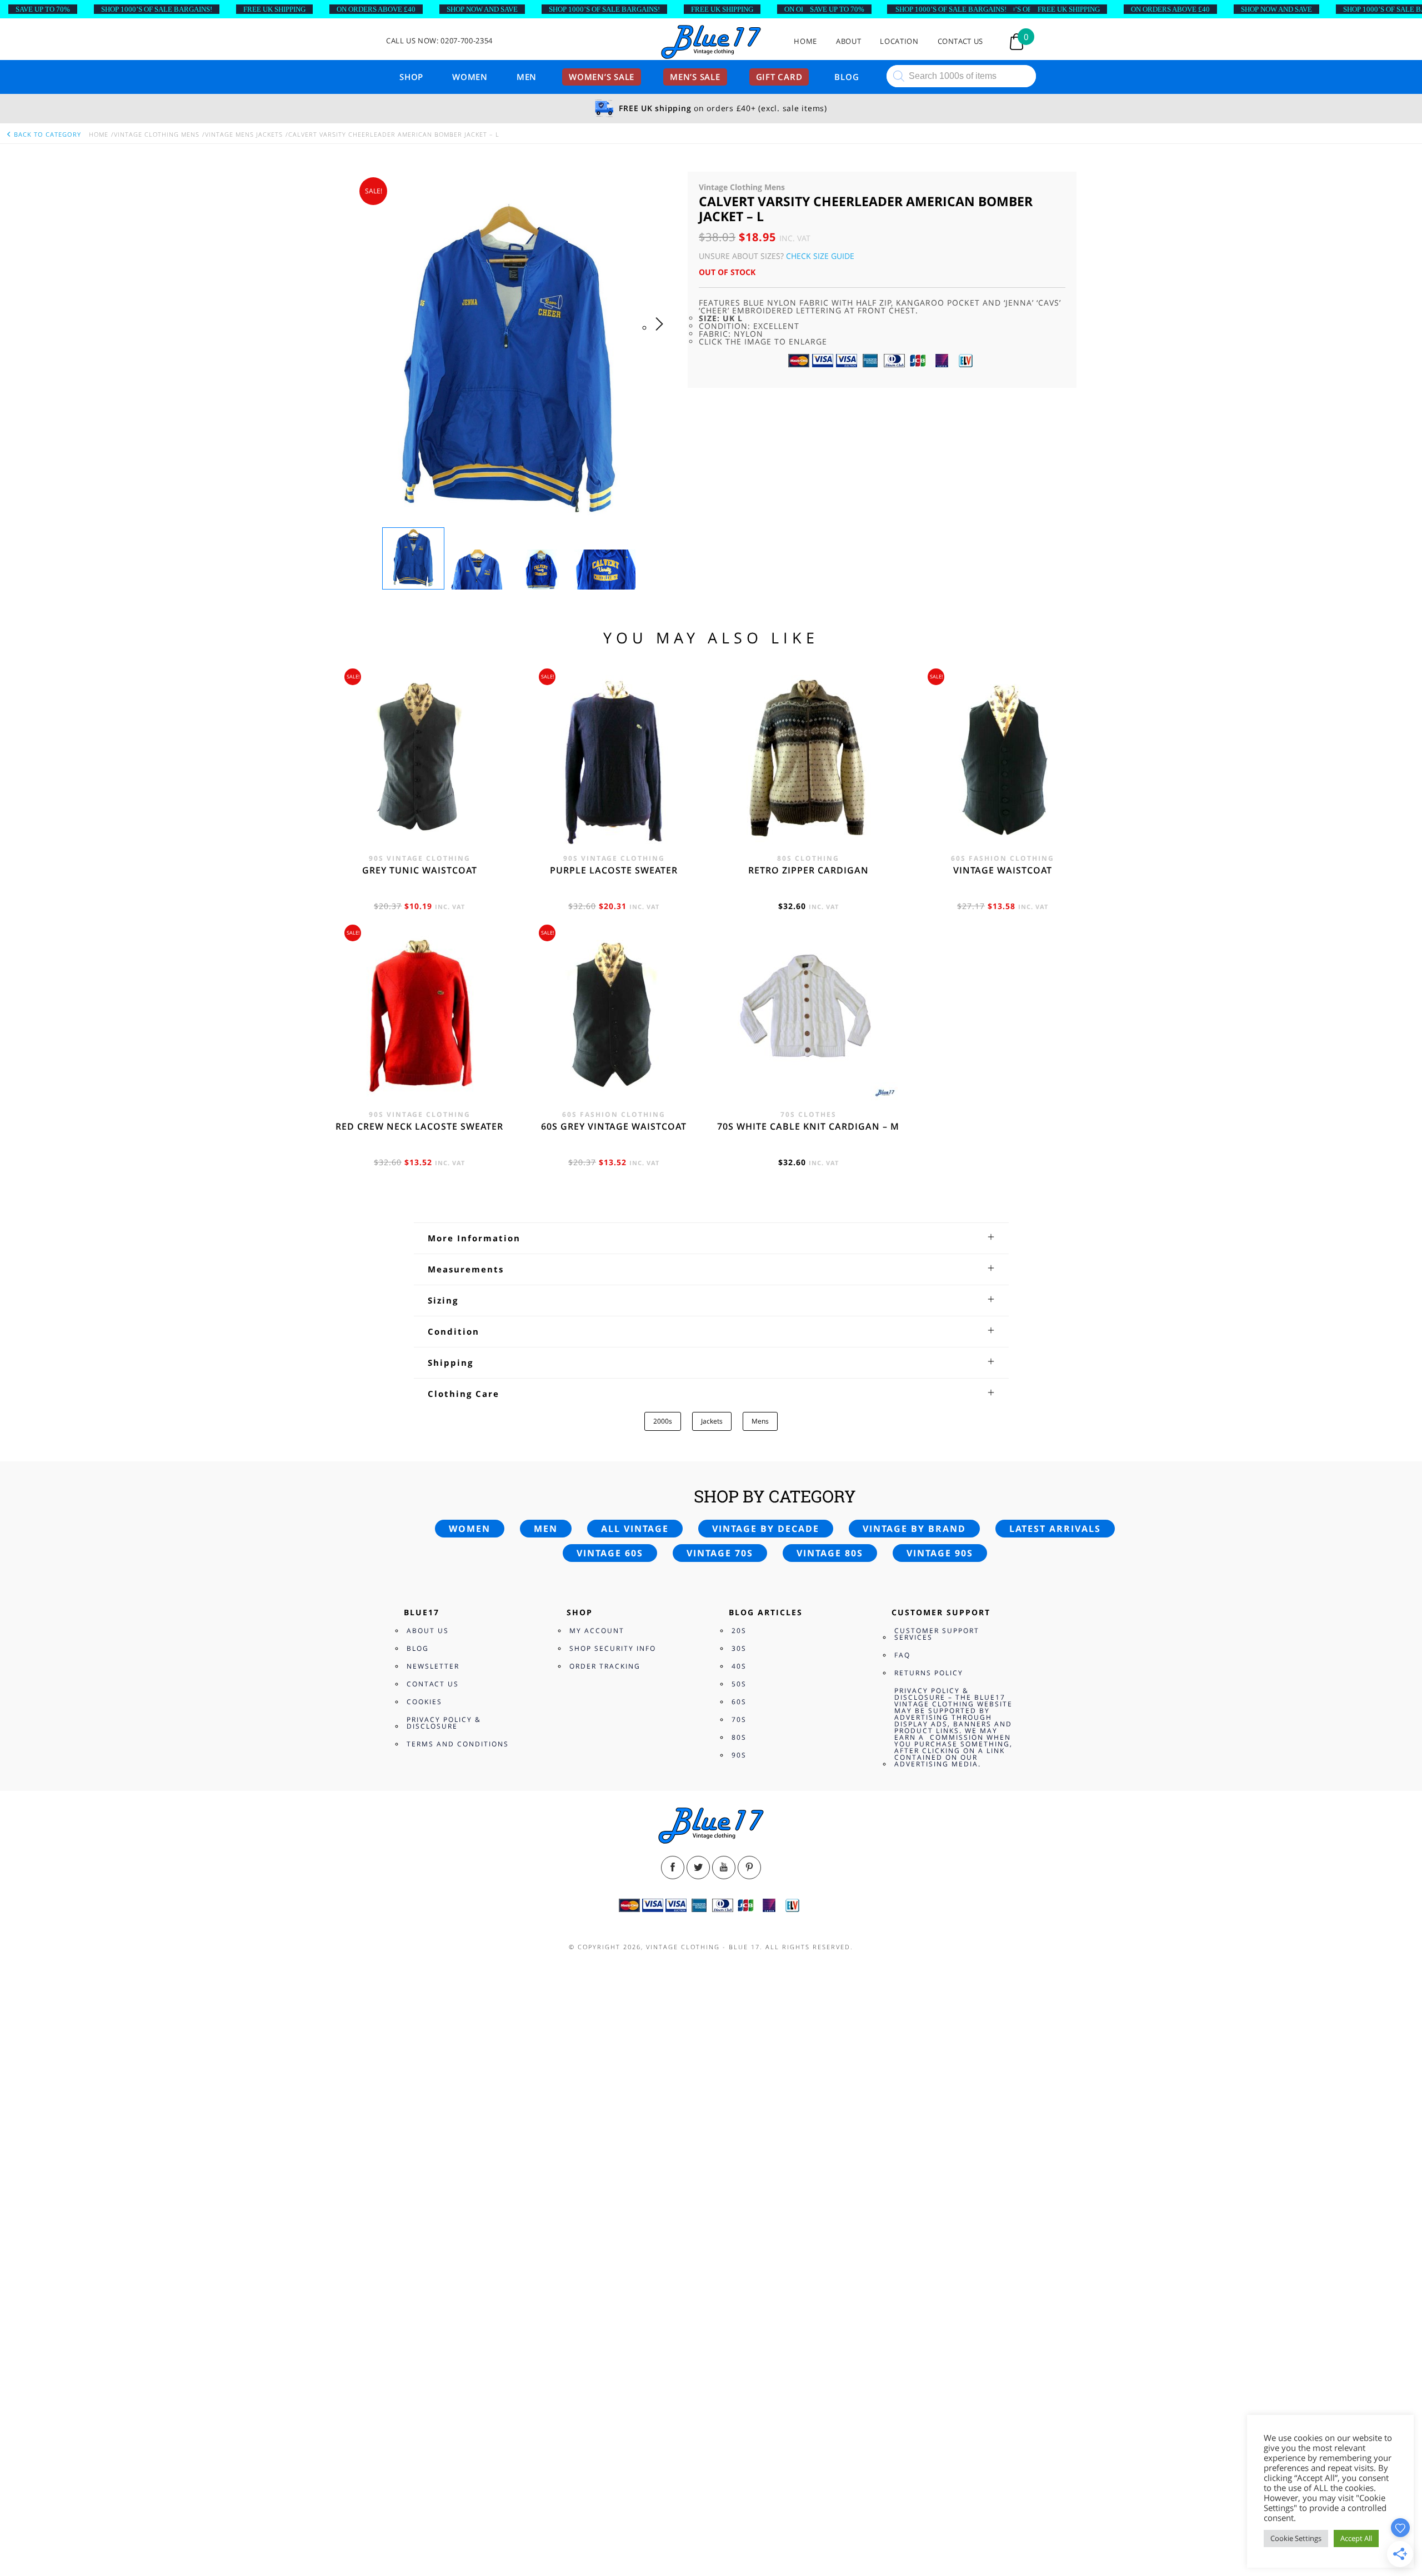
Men (527, 77)
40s (739, 1666)
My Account (597, 1631)
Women (470, 77)
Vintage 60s (610, 1553)
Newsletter (433, 1666)
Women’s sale (602, 77)
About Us (428, 1631)
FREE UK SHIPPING (274, 9)
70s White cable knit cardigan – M (808, 1126)
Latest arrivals (1055, 1529)
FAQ (902, 1655)
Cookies (424, 1702)
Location (899, 41)
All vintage (635, 1529)
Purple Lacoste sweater (614, 870)
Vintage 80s (830, 1553)
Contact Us (961, 41)
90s (739, 1755)
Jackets (712, 1421)
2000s (663, 1421)
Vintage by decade (766, 1529)
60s (739, 1702)
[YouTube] (724, 1868)
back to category (46, 134)
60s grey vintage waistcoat (614, 1126)
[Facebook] (673, 1868)
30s (739, 1648)
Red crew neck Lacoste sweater (419, 1126)
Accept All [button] (1356, 2538)
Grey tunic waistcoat (420, 870)
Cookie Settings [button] (1296, 2538)
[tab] (711, 1238)
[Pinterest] (749, 1868)
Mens (760, 1421)
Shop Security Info (613, 1648)
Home (805, 41)
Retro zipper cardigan (808, 870)
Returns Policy (929, 1673)
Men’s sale (695, 77)
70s (739, 1719)
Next (662, 335)
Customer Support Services (937, 1634)
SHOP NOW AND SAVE (482, 9)
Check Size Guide (820, 256)
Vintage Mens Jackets (244, 134)
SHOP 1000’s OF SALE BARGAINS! (157, 9)
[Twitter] (698, 1868)
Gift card (779, 77)
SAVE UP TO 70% (43, 9)
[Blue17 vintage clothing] (711, 43)
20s (739, 1631)
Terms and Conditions (458, 1744)
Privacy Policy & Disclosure (444, 1723)
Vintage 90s (940, 1553)
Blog (847, 77)
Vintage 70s (720, 1553)
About (848, 41)
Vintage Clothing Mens (157, 134)
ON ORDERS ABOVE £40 (376, 9)
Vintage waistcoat (1003, 870)
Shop (411, 77)
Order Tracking (605, 1666)
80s (739, 1737)
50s (739, 1684)
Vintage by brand (914, 1529)
